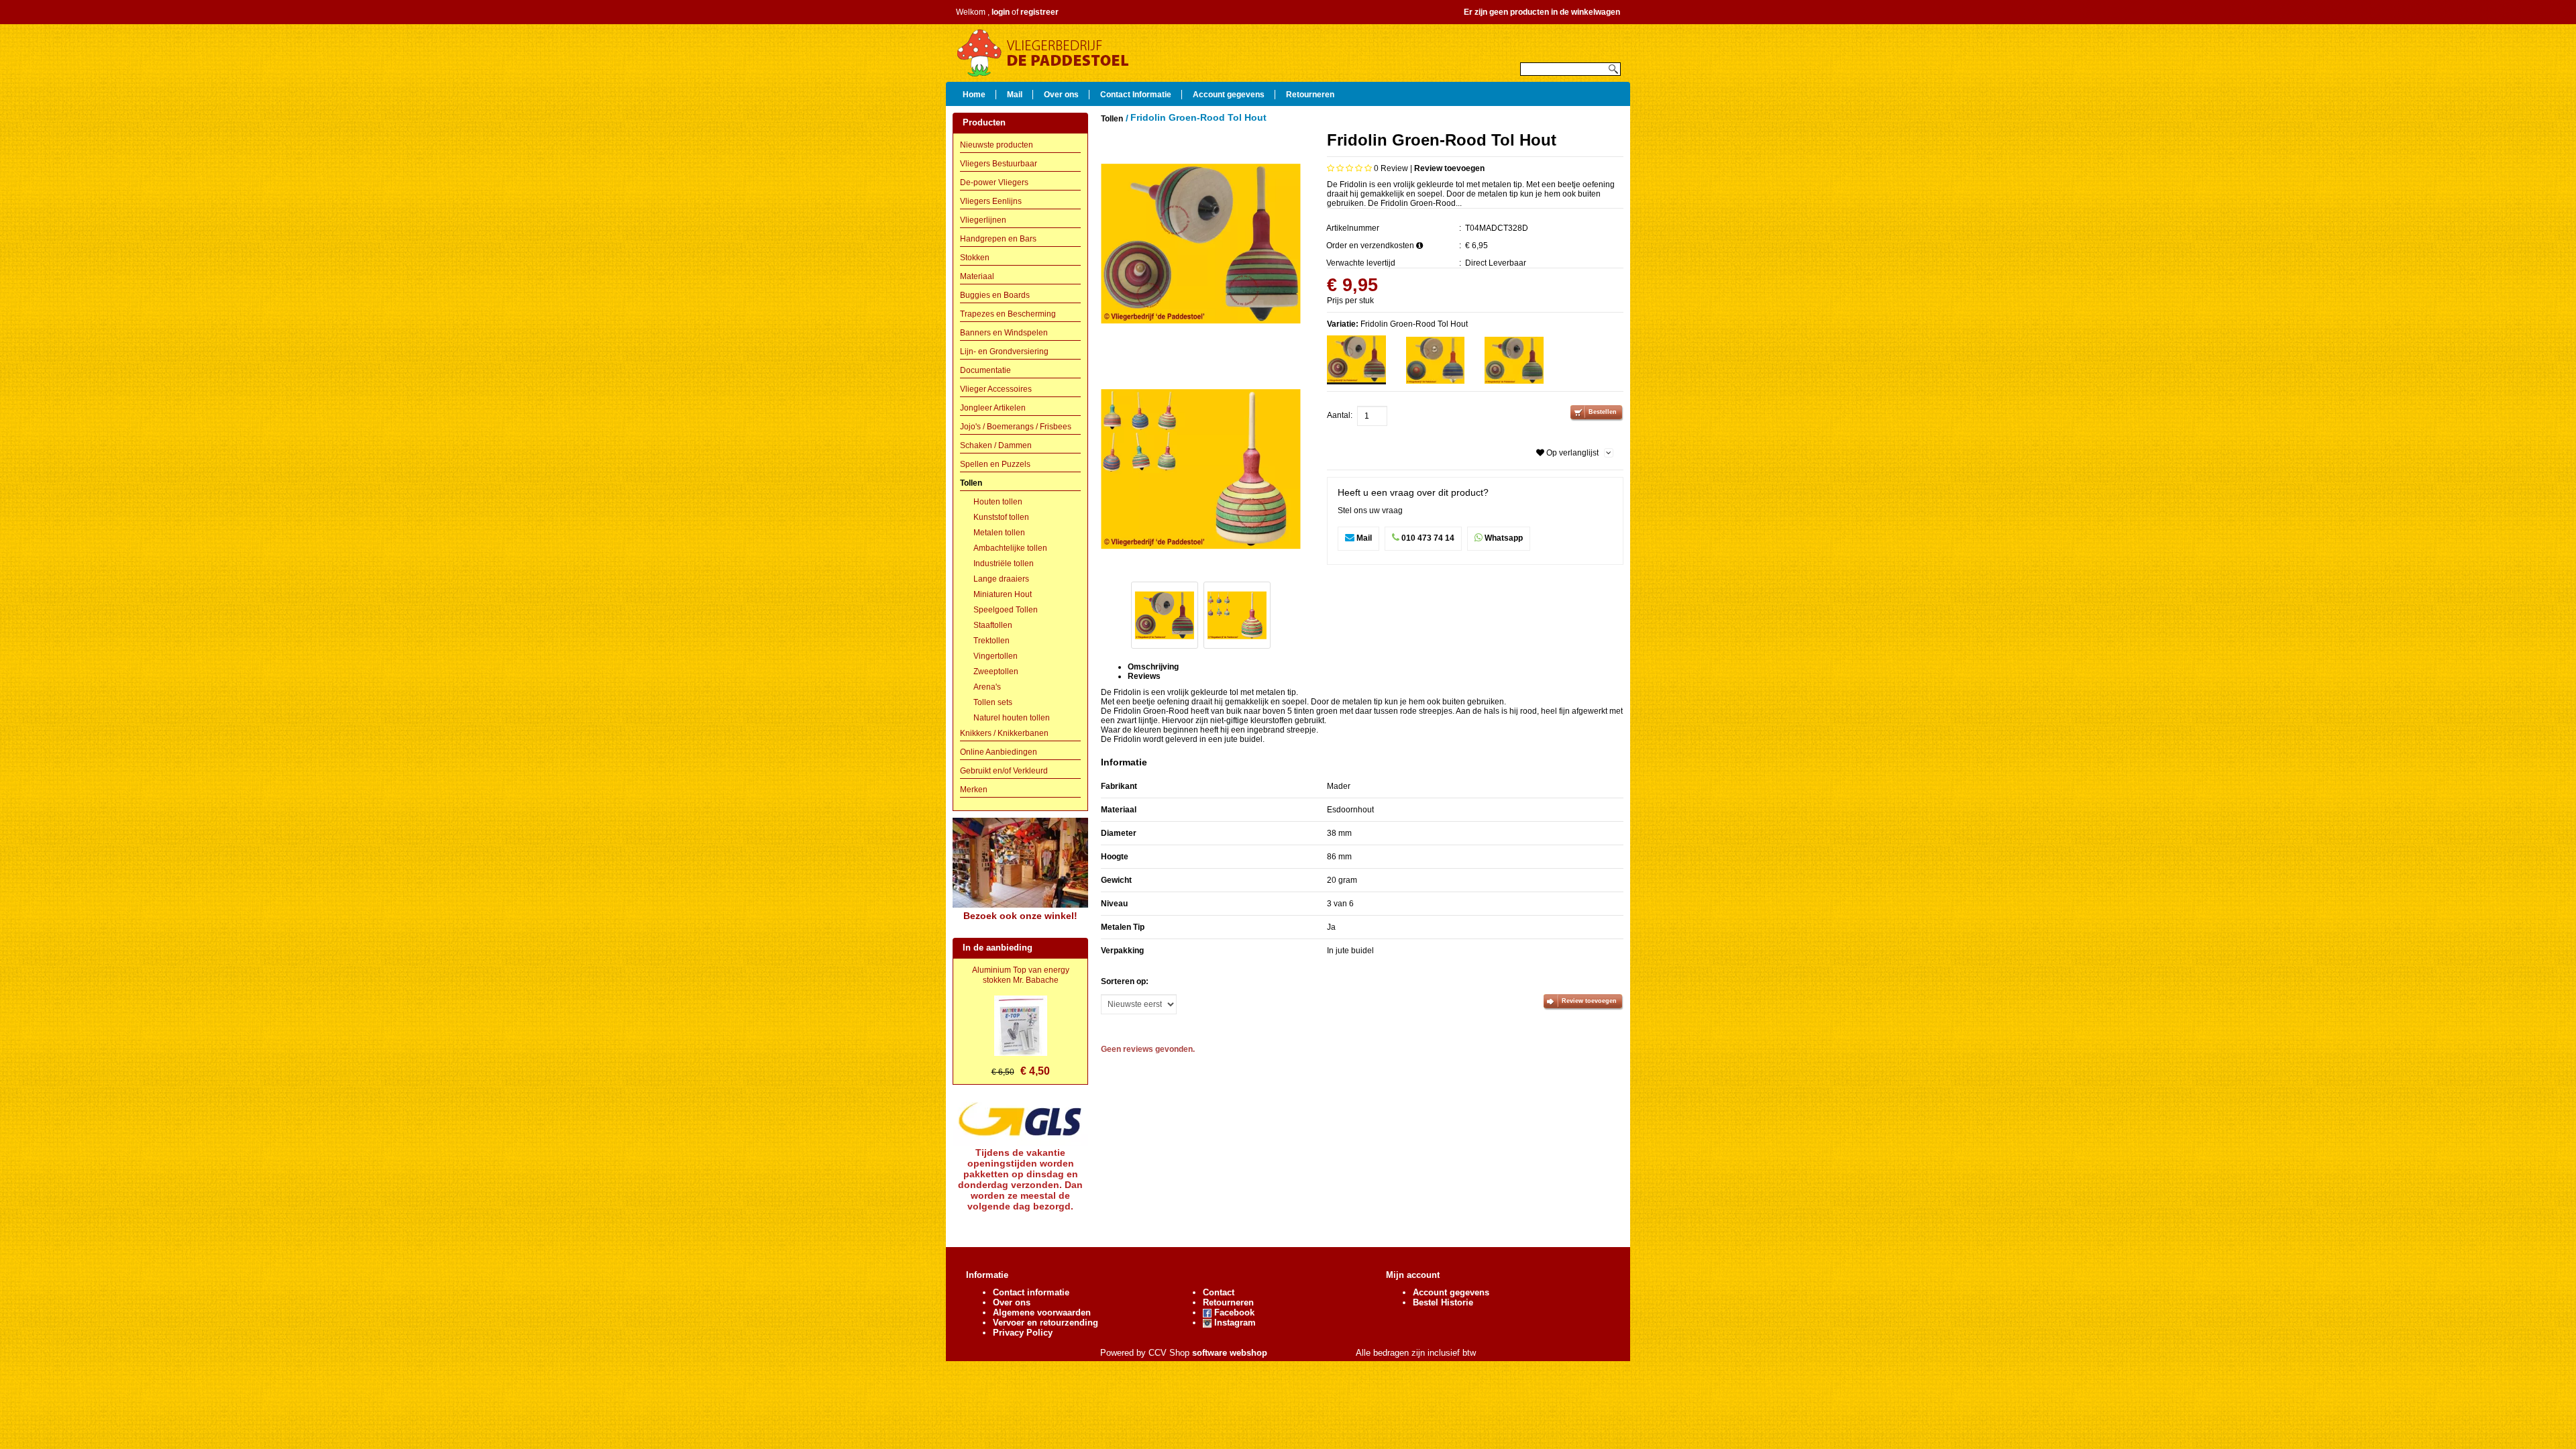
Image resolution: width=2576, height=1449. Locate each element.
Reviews (1144, 676)
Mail (1015, 94)
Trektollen (991, 641)
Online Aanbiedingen (999, 752)
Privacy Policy (1023, 1333)
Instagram (1234, 1323)
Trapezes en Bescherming (1008, 314)
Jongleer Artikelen (993, 408)
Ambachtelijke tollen (1010, 548)
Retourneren (1310, 94)
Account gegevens (1229, 94)
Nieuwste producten (997, 145)
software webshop (1230, 1353)
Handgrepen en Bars (998, 239)
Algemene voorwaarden (1042, 1312)
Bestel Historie (1443, 1302)
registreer (1039, 12)
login (1001, 12)
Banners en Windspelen (1004, 333)
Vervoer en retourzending (1045, 1323)
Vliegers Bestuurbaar (999, 164)
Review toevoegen (1449, 168)
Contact (1219, 1292)
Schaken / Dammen (996, 445)
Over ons (1061, 94)
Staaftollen (993, 625)
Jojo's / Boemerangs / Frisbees (1016, 427)
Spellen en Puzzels (995, 464)
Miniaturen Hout (1003, 594)
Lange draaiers (1001, 579)
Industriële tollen (1004, 563)
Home (974, 94)
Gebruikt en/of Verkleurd (1004, 771)
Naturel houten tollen (1012, 718)
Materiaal (977, 276)
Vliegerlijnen (983, 220)
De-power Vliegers (994, 182)
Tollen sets (993, 702)
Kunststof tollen (1001, 517)
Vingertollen (996, 656)
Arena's (987, 687)
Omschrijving (1153, 667)
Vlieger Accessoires (996, 389)
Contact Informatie (1136, 94)
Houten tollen (998, 502)
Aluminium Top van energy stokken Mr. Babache (1021, 975)
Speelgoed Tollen (1006, 610)
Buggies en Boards (995, 295)
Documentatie (985, 370)
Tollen (971, 483)
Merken (974, 790)
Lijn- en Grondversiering (1004, 352)
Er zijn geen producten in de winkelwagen (1542, 12)
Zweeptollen (996, 672)
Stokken (975, 258)
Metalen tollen (999, 533)
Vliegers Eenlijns (991, 201)
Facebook (1233, 1312)
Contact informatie (1031, 1292)
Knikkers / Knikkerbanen (1004, 733)
